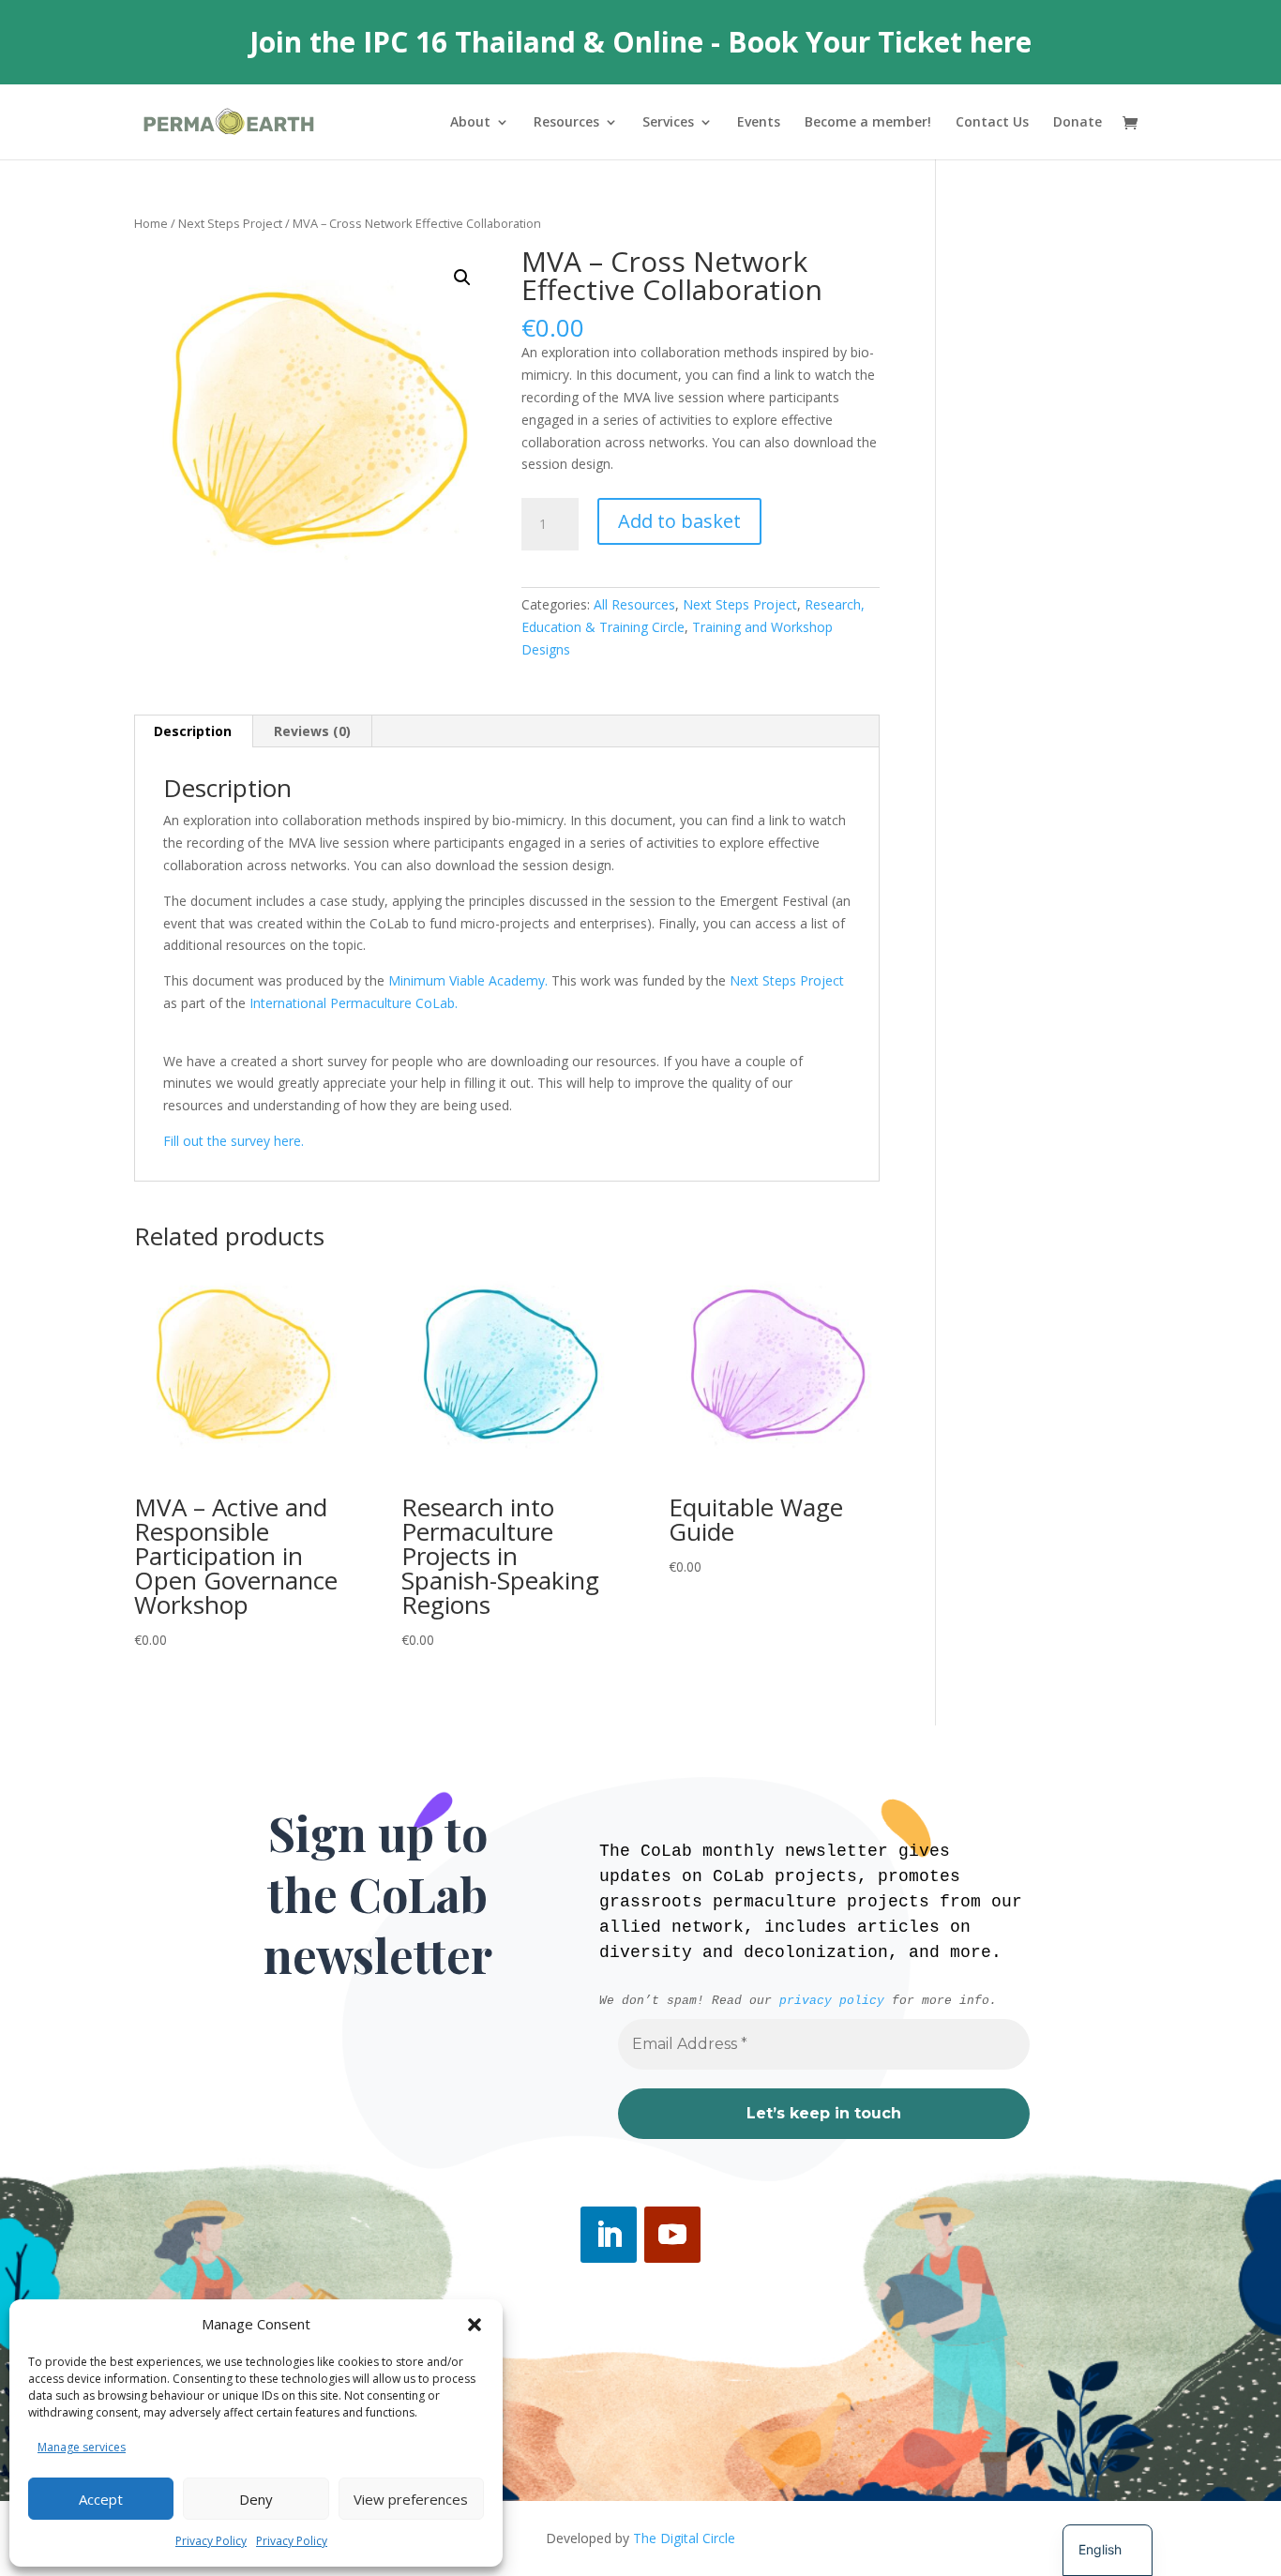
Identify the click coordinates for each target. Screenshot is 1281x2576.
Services (668, 123)
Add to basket (679, 521)
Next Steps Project (230, 223)
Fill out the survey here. (234, 1141)
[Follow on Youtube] (672, 2235)
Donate (1078, 123)
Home (151, 223)
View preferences (411, 2499)
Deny (256, 2499)
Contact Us (992, 123)
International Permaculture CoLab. (354, 1003)
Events (759, 123)
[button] (475, 2325)
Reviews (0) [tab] (312, 731)
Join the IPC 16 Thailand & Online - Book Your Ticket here (640, 42)
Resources (566, 123)
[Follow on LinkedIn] (609, 2235)
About (470, 123)
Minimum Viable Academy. (470, 980)
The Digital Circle (684, 2538)
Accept (101, 2499)
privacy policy (832, 2001)
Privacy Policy (211, 2541)
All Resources (634, 604)
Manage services (82, 2447)
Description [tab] (193, 731)
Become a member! (868, 123)
